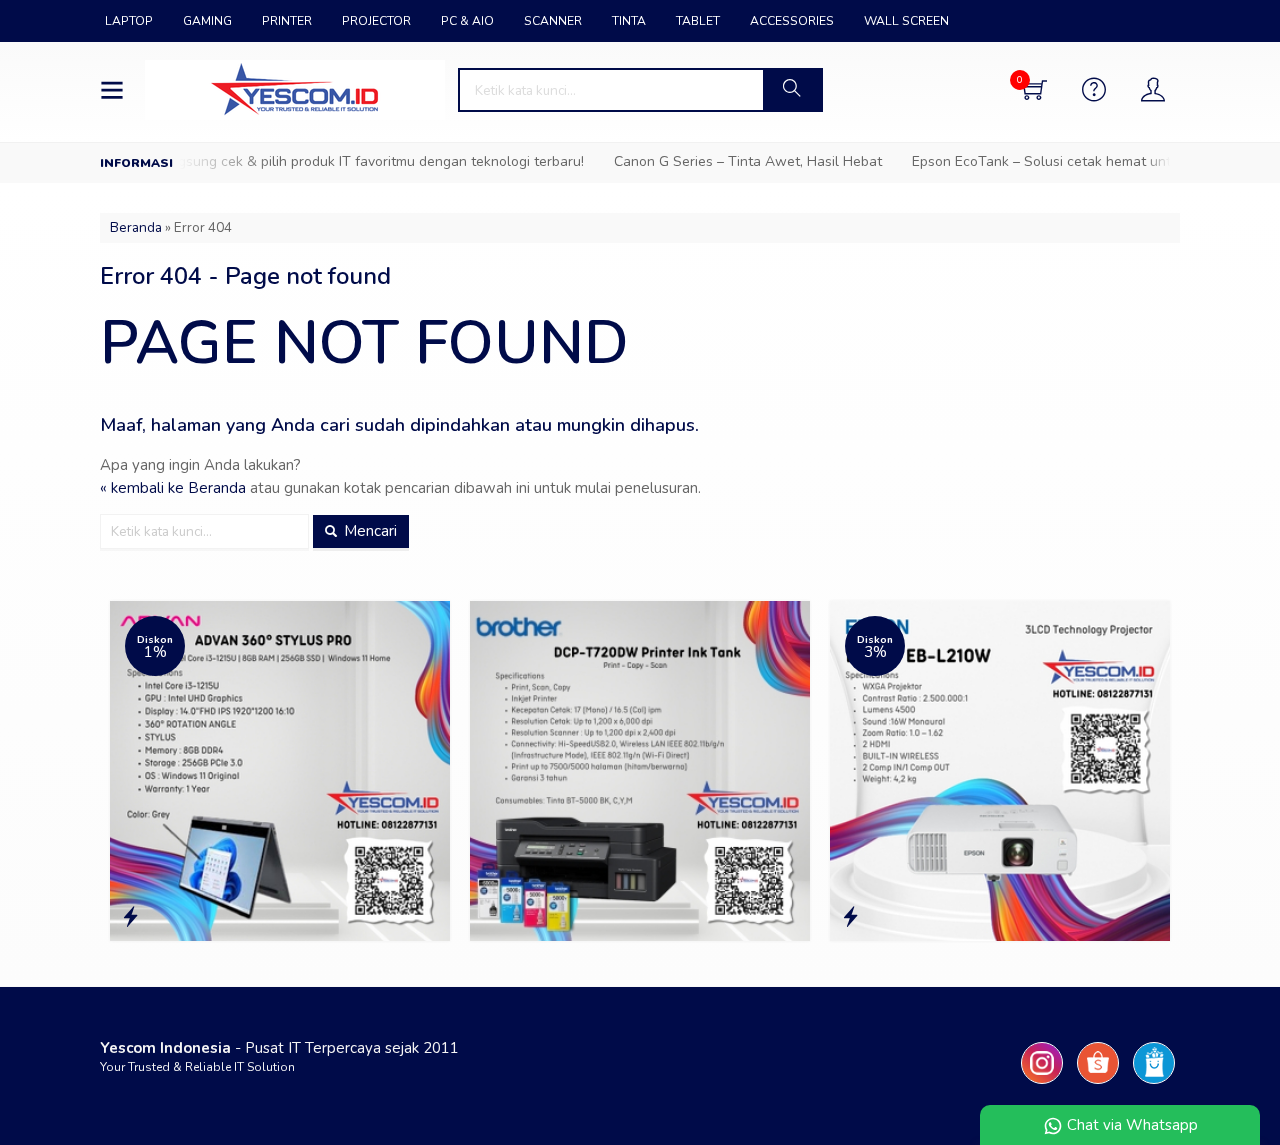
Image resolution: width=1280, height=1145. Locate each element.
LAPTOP (129, 21)
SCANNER (553, 21)
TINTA (629, 21)
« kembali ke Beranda (173, 488)
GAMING (207, 21)
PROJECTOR (376, 21)
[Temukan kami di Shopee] (1098, 1084)
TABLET (698, 21)
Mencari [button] (368, 531)
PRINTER (287, 21)
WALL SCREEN (906, 21)
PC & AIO (467, 21)
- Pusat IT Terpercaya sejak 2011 (279, 1048)
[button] (792, 90)
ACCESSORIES (792, 21)
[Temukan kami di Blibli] (1154, 1084)
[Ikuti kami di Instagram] (1042, 1084)
